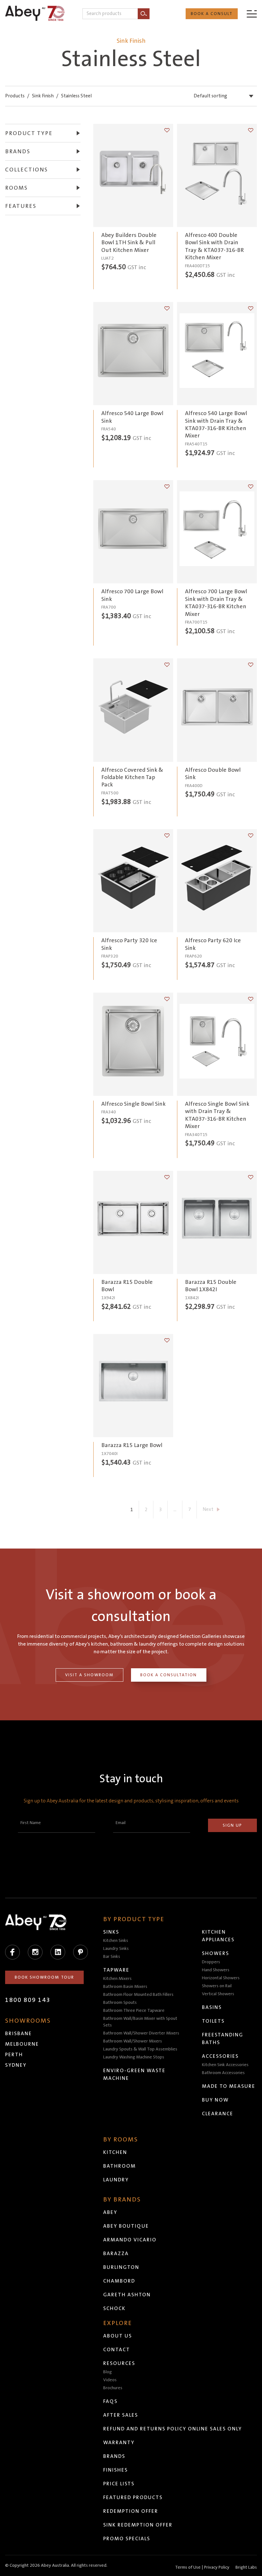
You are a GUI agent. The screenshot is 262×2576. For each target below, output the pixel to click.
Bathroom (119, 2166)
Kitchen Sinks (116, 1941)
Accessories (220, 2056)
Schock (114, 2308)
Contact (117, 2350)
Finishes (116, 2470)
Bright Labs (246, 2567)
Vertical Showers (218, 1994)
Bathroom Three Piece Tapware (134, 2011)
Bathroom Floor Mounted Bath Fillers (138, 1995)
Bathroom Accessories (223, 2073)
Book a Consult (212, 14)
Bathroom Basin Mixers (125, 1987)
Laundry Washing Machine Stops (134, 2057)
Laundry (116, 2180)
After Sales (121, 2415)
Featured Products (133, 2497)
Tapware (116, 1970)
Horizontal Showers (221, 1978)
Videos (110, 2380)
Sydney (16, 2065)
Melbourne (22, 2044)
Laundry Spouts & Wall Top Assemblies (140, 2049)
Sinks (111, 1932)
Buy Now (215, 2100)
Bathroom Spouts (120, 2003)
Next (208, 1509)
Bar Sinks (112, 1957)
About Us (118, 2336)
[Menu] (252, 14)
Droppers (211, 1962)
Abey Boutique (126, 2226)
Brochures (113, 2388)
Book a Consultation (169, 1675)
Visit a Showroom (89, 1675)
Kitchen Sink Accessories (225, 2065)
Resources (119, 2363)
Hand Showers (216, 1970)
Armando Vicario (130, 2240)
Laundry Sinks (116, 1949)
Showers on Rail (217, 1986)
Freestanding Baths (223, 2039)
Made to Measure (229, 2086)
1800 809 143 (28, 2000)
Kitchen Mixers (117, 1979)
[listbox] (225, 96)
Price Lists (119, 2484)
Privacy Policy (217, 2567)
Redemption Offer (131, 2511)
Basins (212, 2007)
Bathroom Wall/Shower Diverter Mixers (141, 2033)
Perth (14, 2055)
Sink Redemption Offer (138, 2525)
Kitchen (115, 2152)
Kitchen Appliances (218, 1936)
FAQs (110, 2401)
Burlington (121, 2267)
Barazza (116, 2254)
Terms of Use (188, 2567)
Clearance (218, 2114)
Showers (216, 1953)
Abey (110, 2212)
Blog (108, 2372)
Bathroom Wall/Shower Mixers (133, 2041)
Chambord (119, 2281)
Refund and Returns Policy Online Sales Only (173, 2429)
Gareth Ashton (127, 2295)
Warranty (119, 2443)
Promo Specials (127, 2539)
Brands (114, 2456)
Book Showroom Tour (44, 1977)
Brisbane (19, 2034)
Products (15, 96)
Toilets (213, 2021)
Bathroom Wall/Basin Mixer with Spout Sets (140, 2022)
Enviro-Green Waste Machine (134, 2074)
